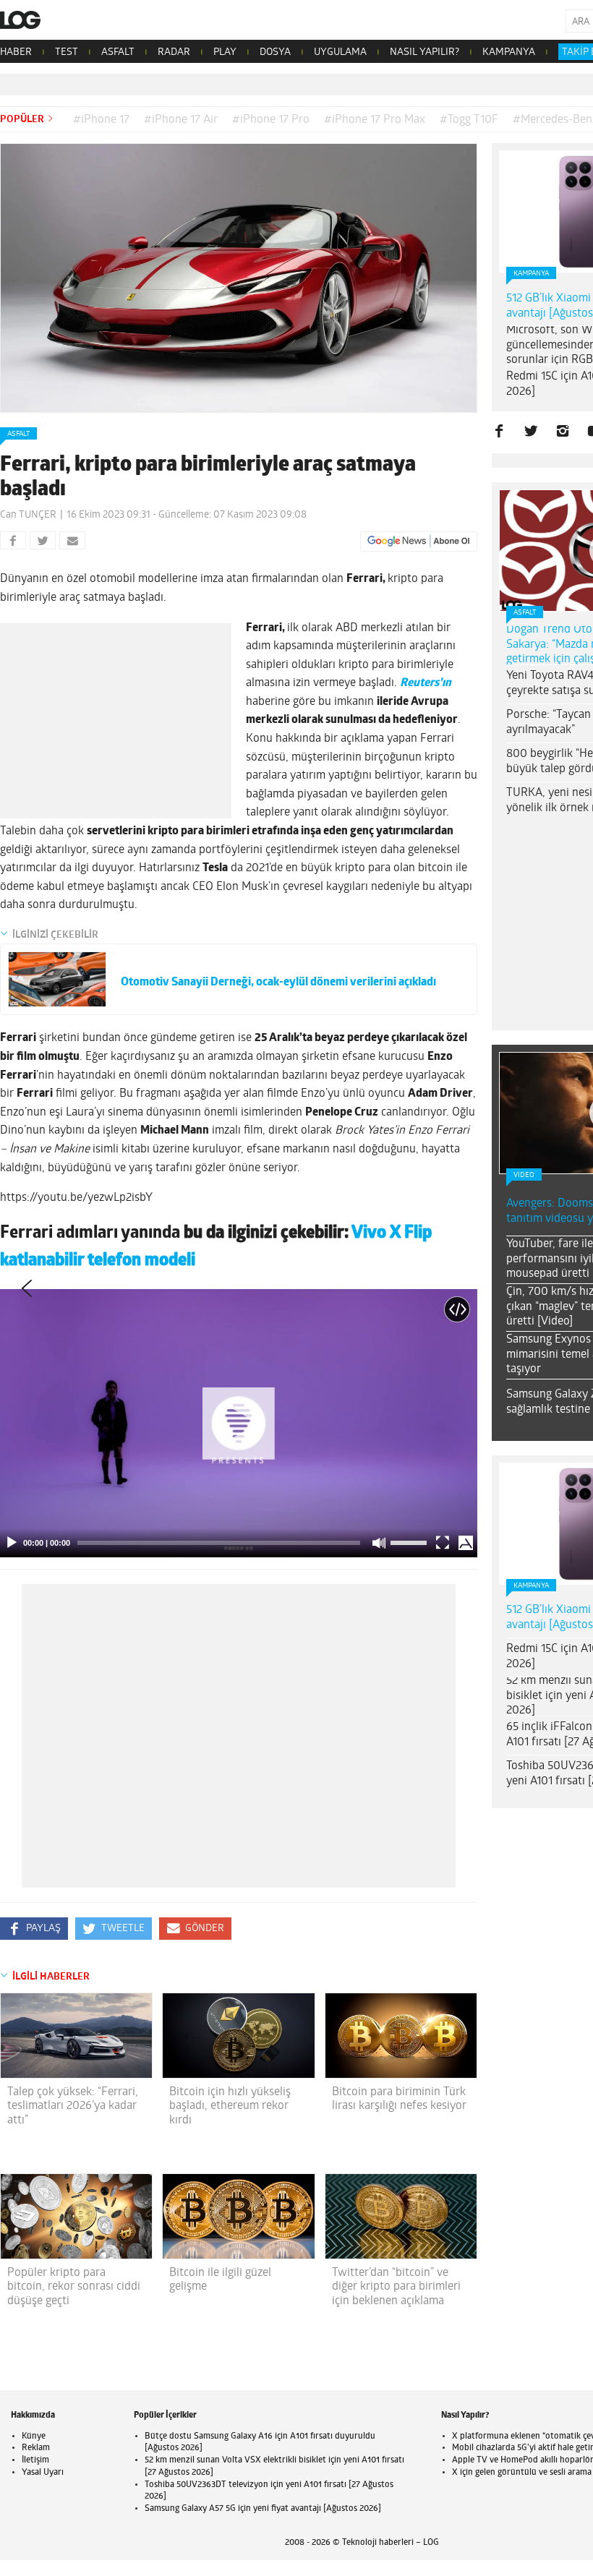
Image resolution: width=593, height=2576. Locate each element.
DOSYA (275, 52)
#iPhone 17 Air (181, 120)
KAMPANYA (509, 52)
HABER (16, 52)
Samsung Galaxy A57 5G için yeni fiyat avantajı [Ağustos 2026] (263, 2509)
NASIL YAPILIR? (425, 52)
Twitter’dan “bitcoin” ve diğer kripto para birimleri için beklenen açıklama (396, 2287)
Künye (34, 2436)
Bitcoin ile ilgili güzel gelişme (220, 2280)
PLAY (225, 52)
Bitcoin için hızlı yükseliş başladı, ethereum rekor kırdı (230, 2106)
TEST (67, 52)
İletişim (35, 2460)
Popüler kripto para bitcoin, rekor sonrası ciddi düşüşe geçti (74, 2287)
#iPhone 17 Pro (271, 120)
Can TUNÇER (28, 515)
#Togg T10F (469, 120)
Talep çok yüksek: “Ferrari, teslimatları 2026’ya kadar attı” (73, 2106)
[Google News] (419, 542)
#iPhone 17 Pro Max (375, 120)
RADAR (174, 52)
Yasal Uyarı (43, 2473)
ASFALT (118, 52)
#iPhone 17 (101, 120)
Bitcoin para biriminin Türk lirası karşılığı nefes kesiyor (399, 2099)
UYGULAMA (340, 52)
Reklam (36, 2448)
